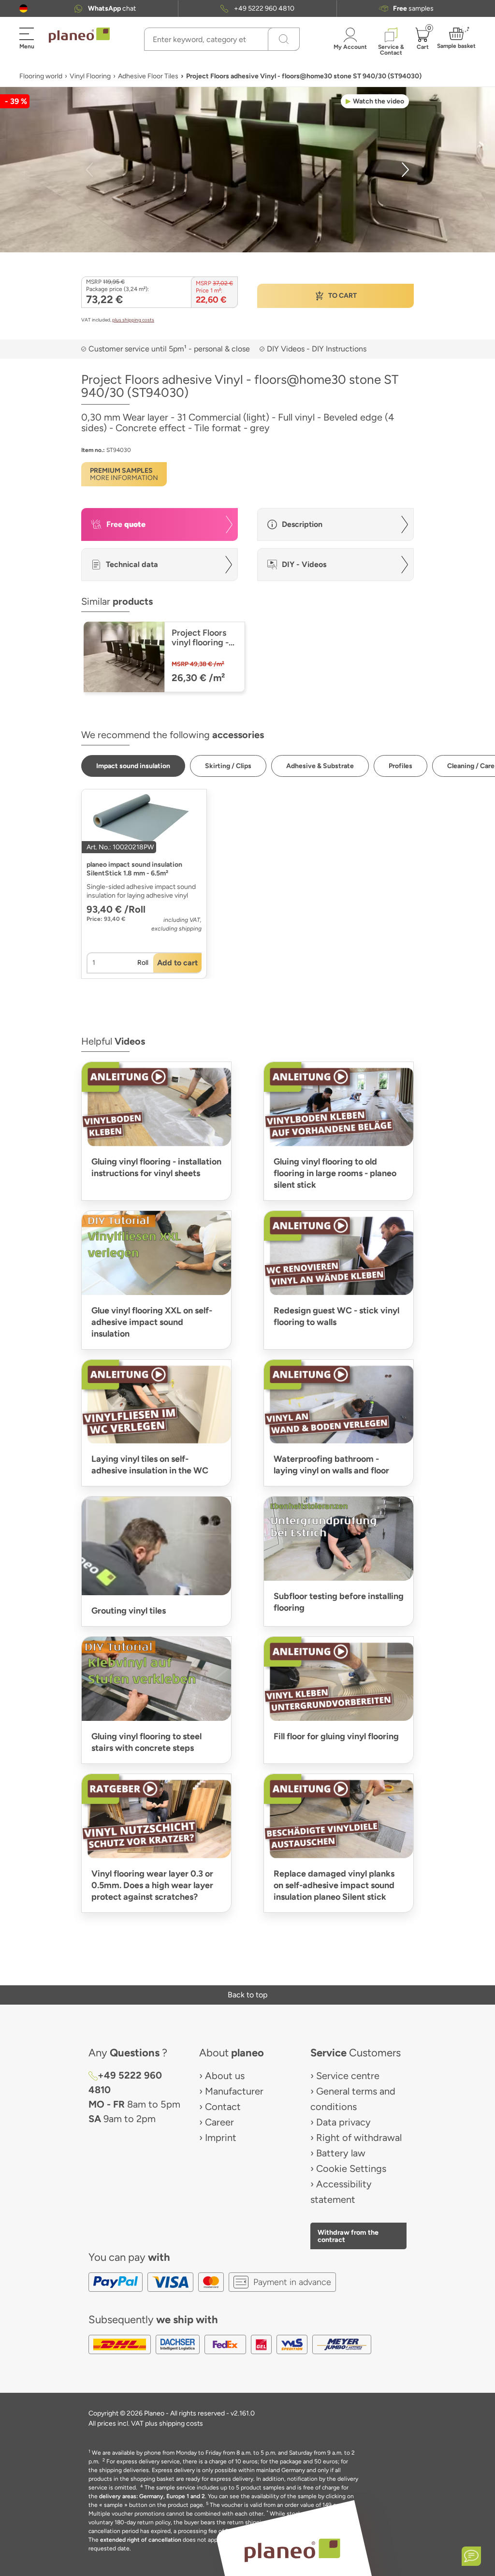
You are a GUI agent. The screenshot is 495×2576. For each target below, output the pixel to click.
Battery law (341, 2153)
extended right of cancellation (141, 2540)
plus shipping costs (133, 320)
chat (112, 8)
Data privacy (343, 2122)
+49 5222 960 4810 (264, 8)
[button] (23, 8)
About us (225, 2076)
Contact (223, 2107)
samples (413, 8)
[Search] (284, 39)
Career (219, 2122)
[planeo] (292, 2550)
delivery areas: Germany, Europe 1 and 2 (152, 2496)
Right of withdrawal (359, 2138)
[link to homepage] (79, 35)
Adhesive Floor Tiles (148, 76)
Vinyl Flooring (90, 76)
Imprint (221, 2138)
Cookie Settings (351, 2168)
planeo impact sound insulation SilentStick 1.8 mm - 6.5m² (134, 869)
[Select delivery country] (23, 8)
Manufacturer (234, 2091)
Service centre (348, 2076)
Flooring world (41, 76)
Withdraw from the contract (348, 2236)
